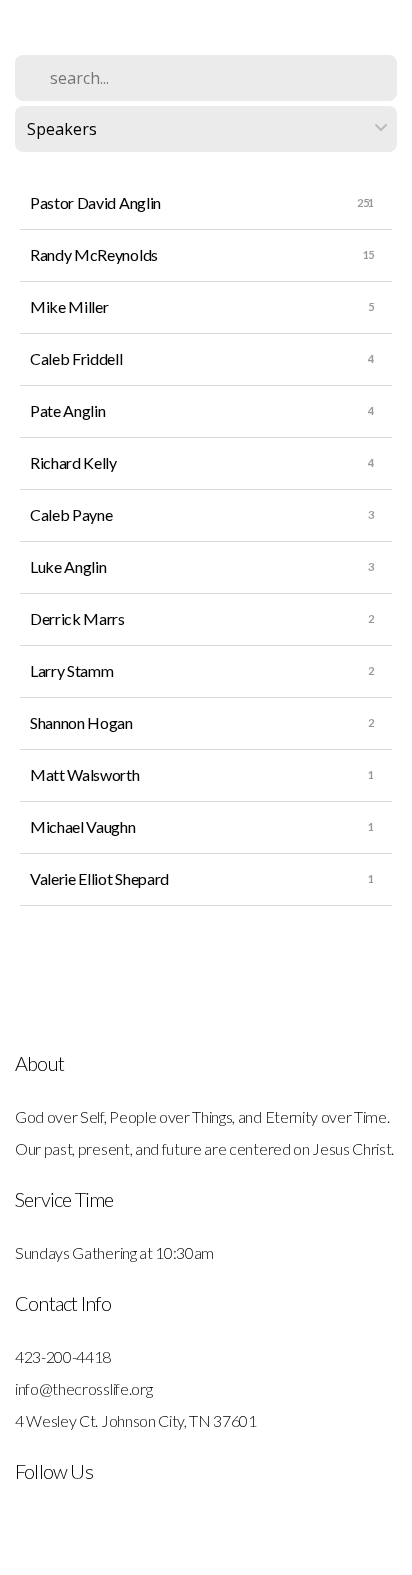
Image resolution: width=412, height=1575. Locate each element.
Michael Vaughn (83, 826)
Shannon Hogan (81, 722)
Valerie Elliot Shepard (99, 878)
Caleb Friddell (76, 358)
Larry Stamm (71, 670)
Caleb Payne (71, 514)
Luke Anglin (68, 566)
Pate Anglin (67, 410)
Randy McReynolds (94, 254)
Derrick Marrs (77, 618)
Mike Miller (69, 306)
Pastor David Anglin (95, 202)
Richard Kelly (73, 462)
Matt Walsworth (85, 774)
